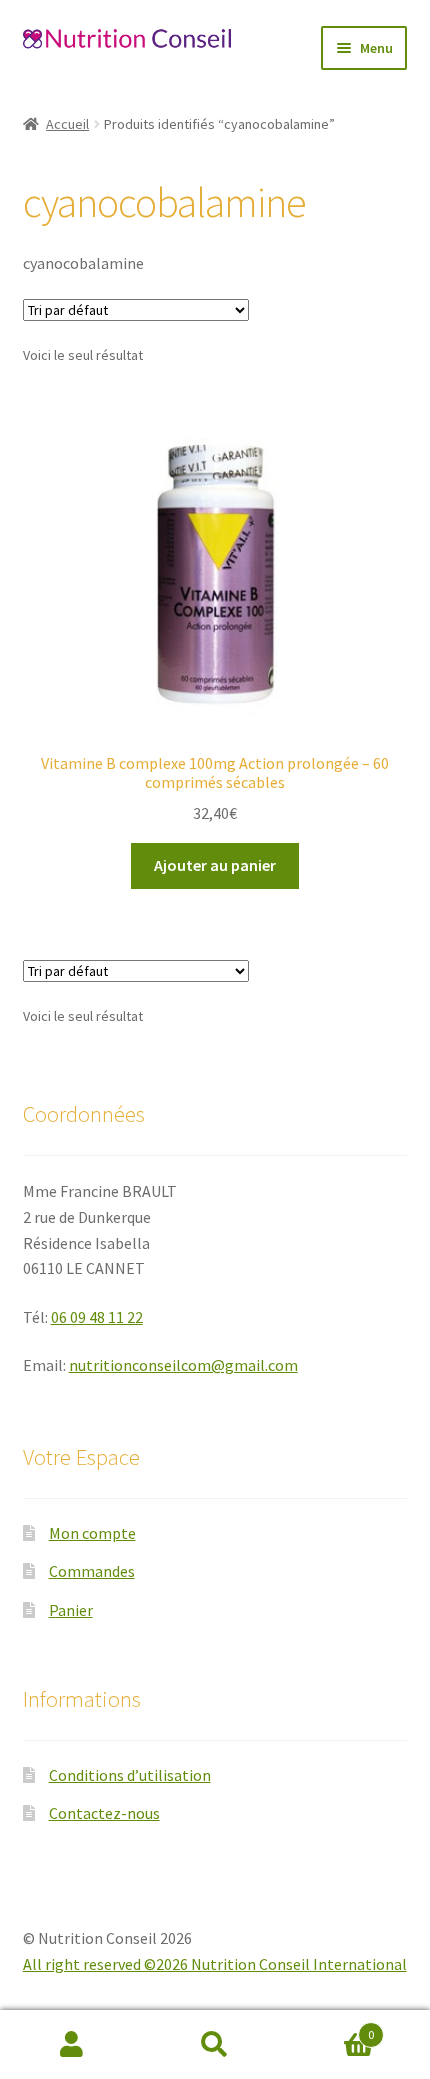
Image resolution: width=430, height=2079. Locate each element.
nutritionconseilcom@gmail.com (183, 1365)
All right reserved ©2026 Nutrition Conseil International (215, 1964)
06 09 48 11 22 (97, 1317)
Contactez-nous (104, 1813)
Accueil (67, 124)
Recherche (214, 2045)
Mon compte (92, 1533)
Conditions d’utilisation (130, 1775)
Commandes (92, 1571)
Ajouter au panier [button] (215, 865)
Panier (71, 1610)
